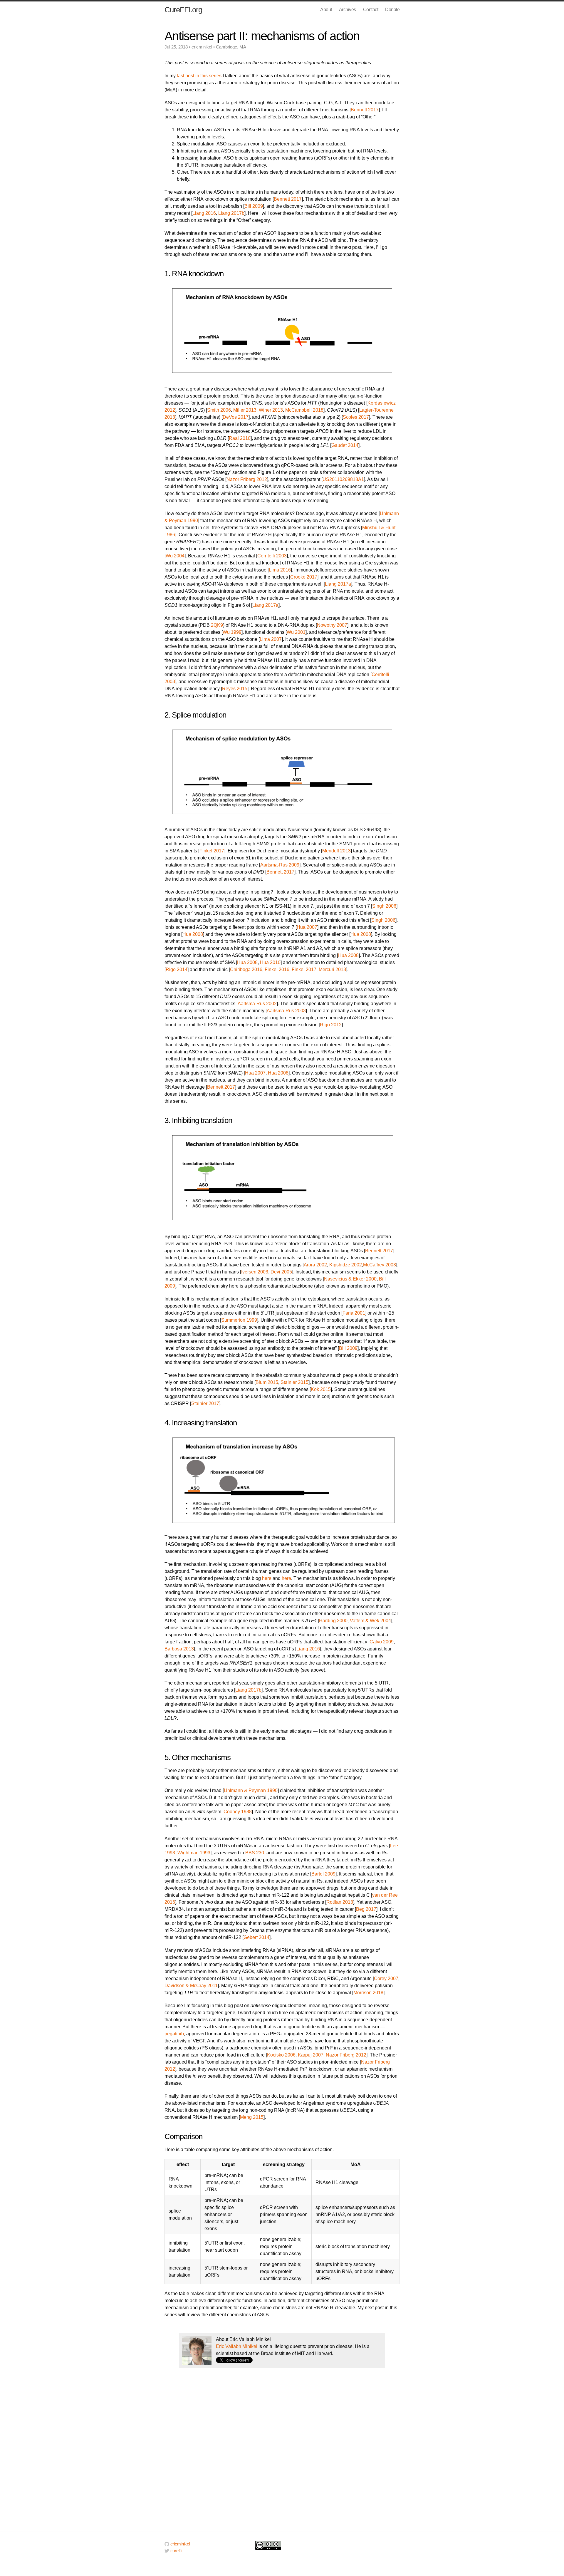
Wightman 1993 (194, 1853)
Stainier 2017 (205, 1403)
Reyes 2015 (235, 689)
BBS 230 (255, 1853)
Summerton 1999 (239, 1320)
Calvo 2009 (382, 1642)
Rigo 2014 (177, 969)
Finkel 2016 (277, 969)
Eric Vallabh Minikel (237, 2346)
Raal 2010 (240, 438)
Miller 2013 (245, 410)
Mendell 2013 (336, 851)
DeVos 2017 (236, 417)
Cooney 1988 (238, 1812)
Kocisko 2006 (281, 2055)
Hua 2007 (307, 927)
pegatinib (174, 2034)
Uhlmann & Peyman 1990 (251, 1790)
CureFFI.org (183, 10)
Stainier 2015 (294, 1382)
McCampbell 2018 (304, 410)
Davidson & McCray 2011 (191, 1986)
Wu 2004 (175, 556)
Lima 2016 (280, 570)
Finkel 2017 (212, 851)
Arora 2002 (315, 1265)
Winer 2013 (271, 410)
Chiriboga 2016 (246, 969)
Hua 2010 (270, 962)
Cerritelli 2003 (272, 556)
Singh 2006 (384, 906)
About (326, 10)
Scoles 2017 (356, 417)
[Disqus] (282, 2456)
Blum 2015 (267, 1382)
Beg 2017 (366, 1909)
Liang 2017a (338, 584)
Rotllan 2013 (340, 1902)
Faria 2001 (354, 1313)
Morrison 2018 (368, 1993)
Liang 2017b (231, 213)
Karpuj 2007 (311, 2055)
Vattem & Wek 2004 (370, 1621)
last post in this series (199, 76)
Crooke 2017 (304, 577)
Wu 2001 (296, 632)
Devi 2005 (281, 1272)
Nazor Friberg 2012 (247, 479)
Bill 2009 (254, 206)
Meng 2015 (252, 2117)
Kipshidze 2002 (346, 1265)
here (267, 1578)
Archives (348, 10)
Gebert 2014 (256, 1937)
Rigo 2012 (331, 1025)
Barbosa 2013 (179, 1649)
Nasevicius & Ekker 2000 (350, 1279)
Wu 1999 (232, 632)
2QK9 (217, 625)
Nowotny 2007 (332, 625)
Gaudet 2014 (345, 445)
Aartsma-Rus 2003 (286, 1011)
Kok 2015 (321, 1389)
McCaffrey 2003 (380, 1265)
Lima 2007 (271, 639)
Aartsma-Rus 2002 (257, 1004)
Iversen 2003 (255, 1272)
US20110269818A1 (343, 479)
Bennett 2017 (365, 110)
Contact (371, 10)
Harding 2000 (333, 1621)
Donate (392, 10)
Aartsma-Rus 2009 (280, 865)
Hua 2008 (193, 934)
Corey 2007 (386, 1978)
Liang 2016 (204, 213)
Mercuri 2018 (332, 969)
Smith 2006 (219, 410)
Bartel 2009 (323, 1874)
